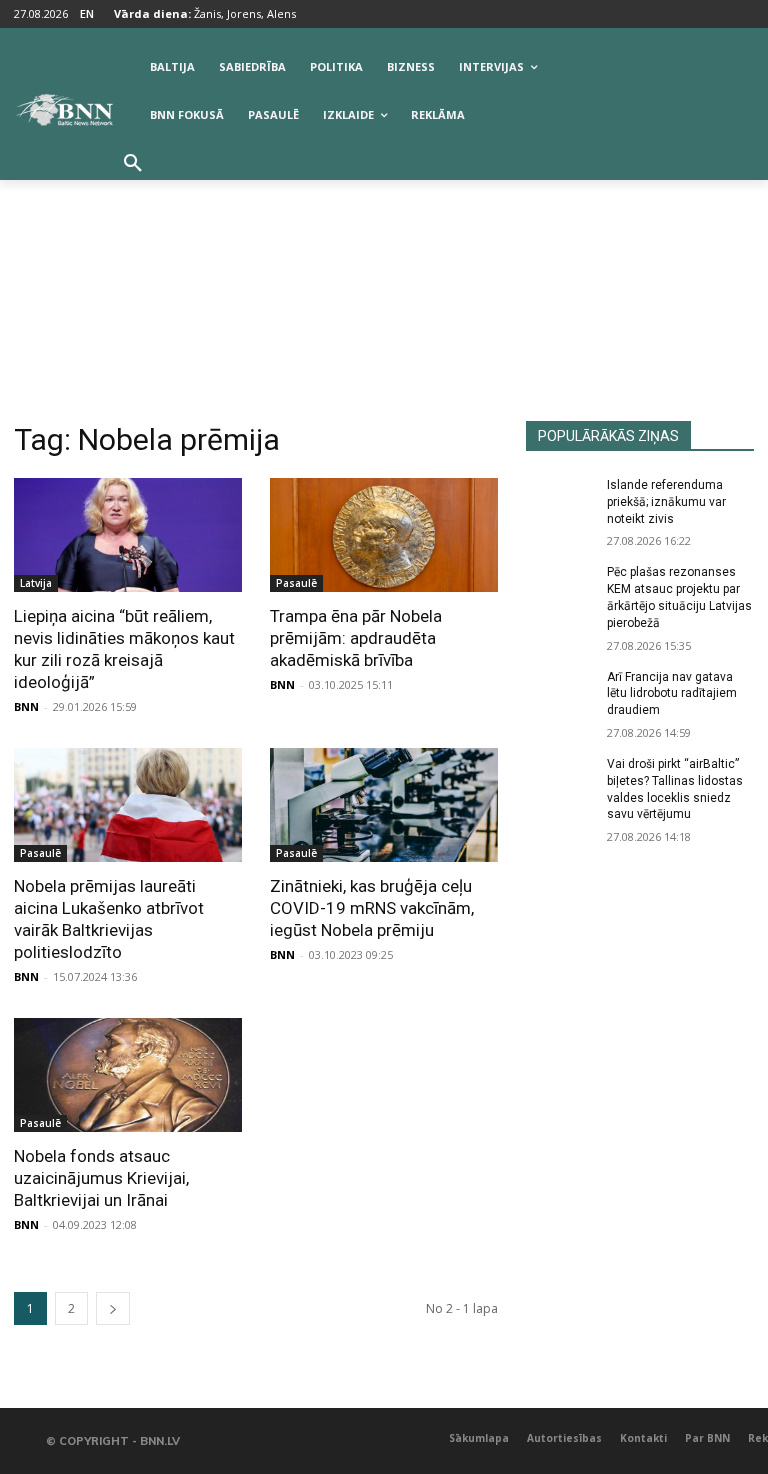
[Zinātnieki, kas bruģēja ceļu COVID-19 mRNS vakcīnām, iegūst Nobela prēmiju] (384, 805)
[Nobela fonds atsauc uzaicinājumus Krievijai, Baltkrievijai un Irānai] (128, 1075)
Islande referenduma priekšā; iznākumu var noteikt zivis (666, 502)
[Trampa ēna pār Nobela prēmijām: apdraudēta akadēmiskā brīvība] (384, 535)
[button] (133, 164)
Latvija (36, 583)
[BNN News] (64, 110)
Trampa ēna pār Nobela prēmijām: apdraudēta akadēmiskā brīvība (356, 638)
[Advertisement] (384, 271)
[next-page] (113, 1308)
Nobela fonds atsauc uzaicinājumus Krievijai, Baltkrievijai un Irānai (101, 1178)
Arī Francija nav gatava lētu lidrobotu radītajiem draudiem (672, 694)
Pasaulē (296, 583)
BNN (26, 706)
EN (87, 13)
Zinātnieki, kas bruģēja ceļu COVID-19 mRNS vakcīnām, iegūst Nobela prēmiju (372, 908)
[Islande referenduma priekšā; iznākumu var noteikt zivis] (560, 501)
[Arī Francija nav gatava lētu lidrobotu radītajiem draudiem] (560, 693)
